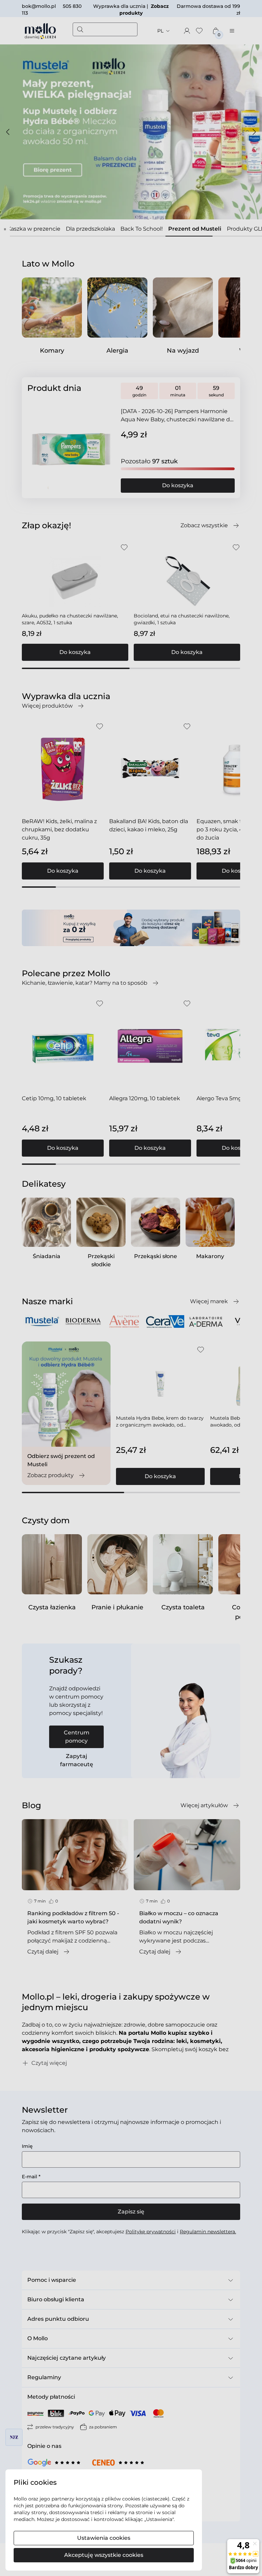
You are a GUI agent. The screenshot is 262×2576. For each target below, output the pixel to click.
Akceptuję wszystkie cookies (104, 2555)
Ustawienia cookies (104, 2538)
